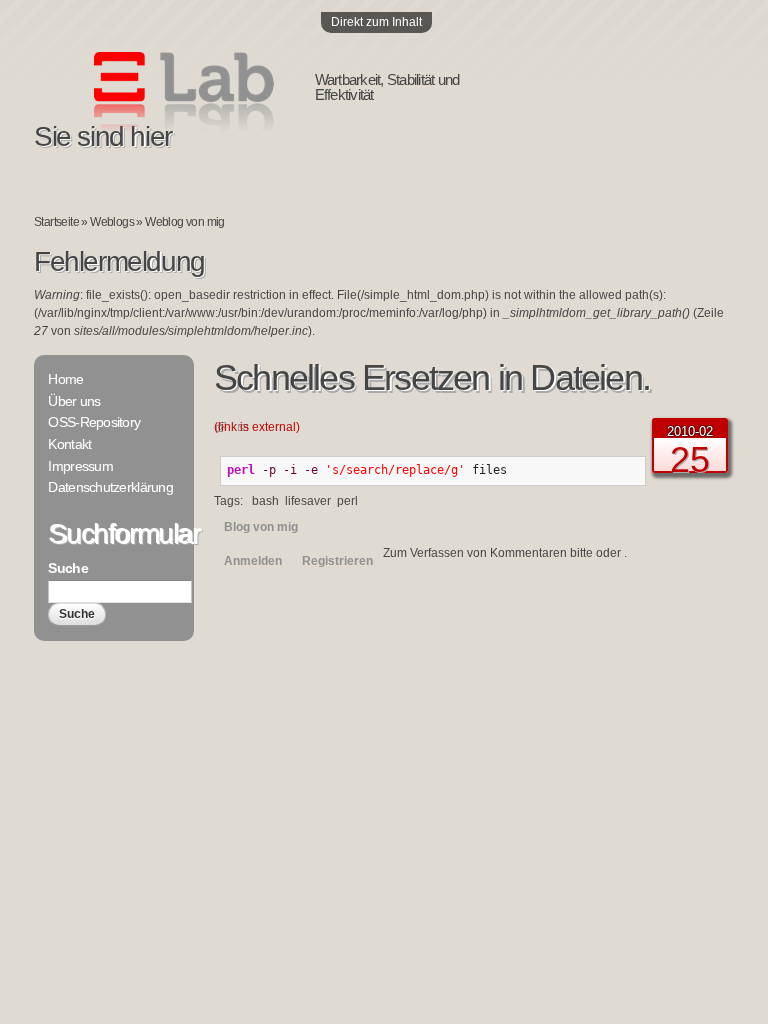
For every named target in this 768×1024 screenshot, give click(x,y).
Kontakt (69, 444)
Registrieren (337, 561)
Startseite (56, 222)
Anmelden (253, 561)
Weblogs (112, 222)
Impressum (80, 466)
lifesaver (308, 501)
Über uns (74, 401)
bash (265, 501)
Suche (67, 568)
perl (347, 501)
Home (65, 379)
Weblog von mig (185, 222)
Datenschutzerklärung (110, 487)
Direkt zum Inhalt (376, 22)
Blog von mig (261, 527)
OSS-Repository (94, 422)
